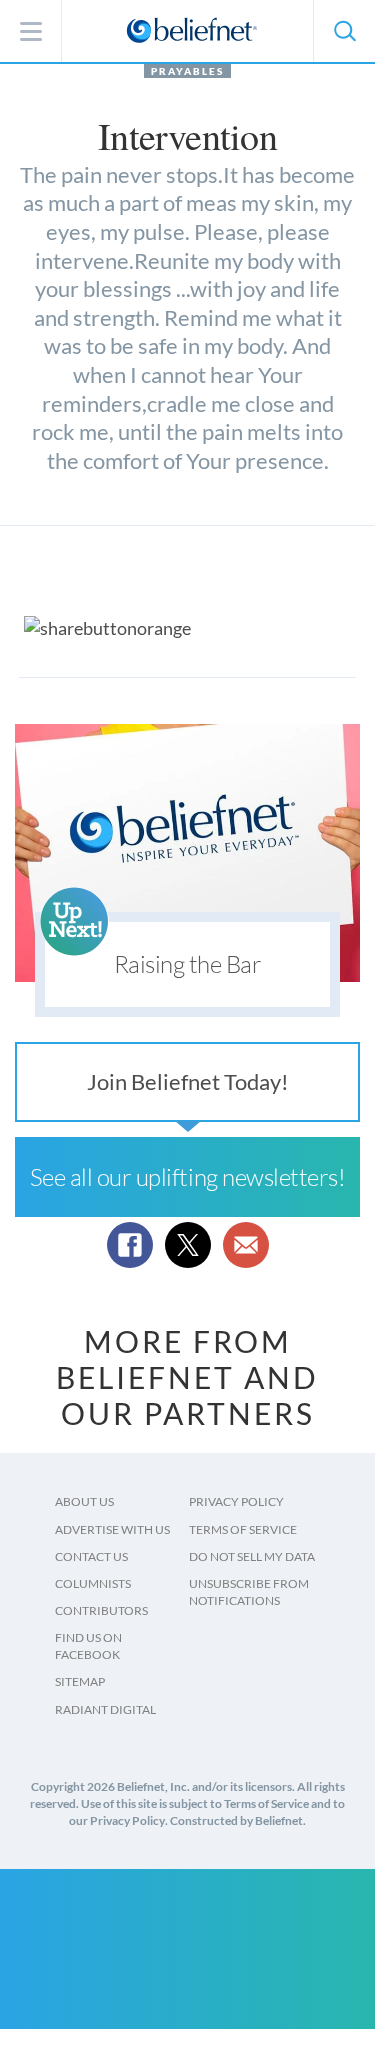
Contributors (101, 1610)
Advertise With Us (112, 1529)
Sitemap (80, 1681)
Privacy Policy (236, 1501)
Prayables (187, 71)
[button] (344, 31)
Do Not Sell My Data (252, 1556)
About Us (84, 1501)
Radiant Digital (105, 1709)
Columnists (93, 1583)
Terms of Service (243, 1529)
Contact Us (91, 1556)
